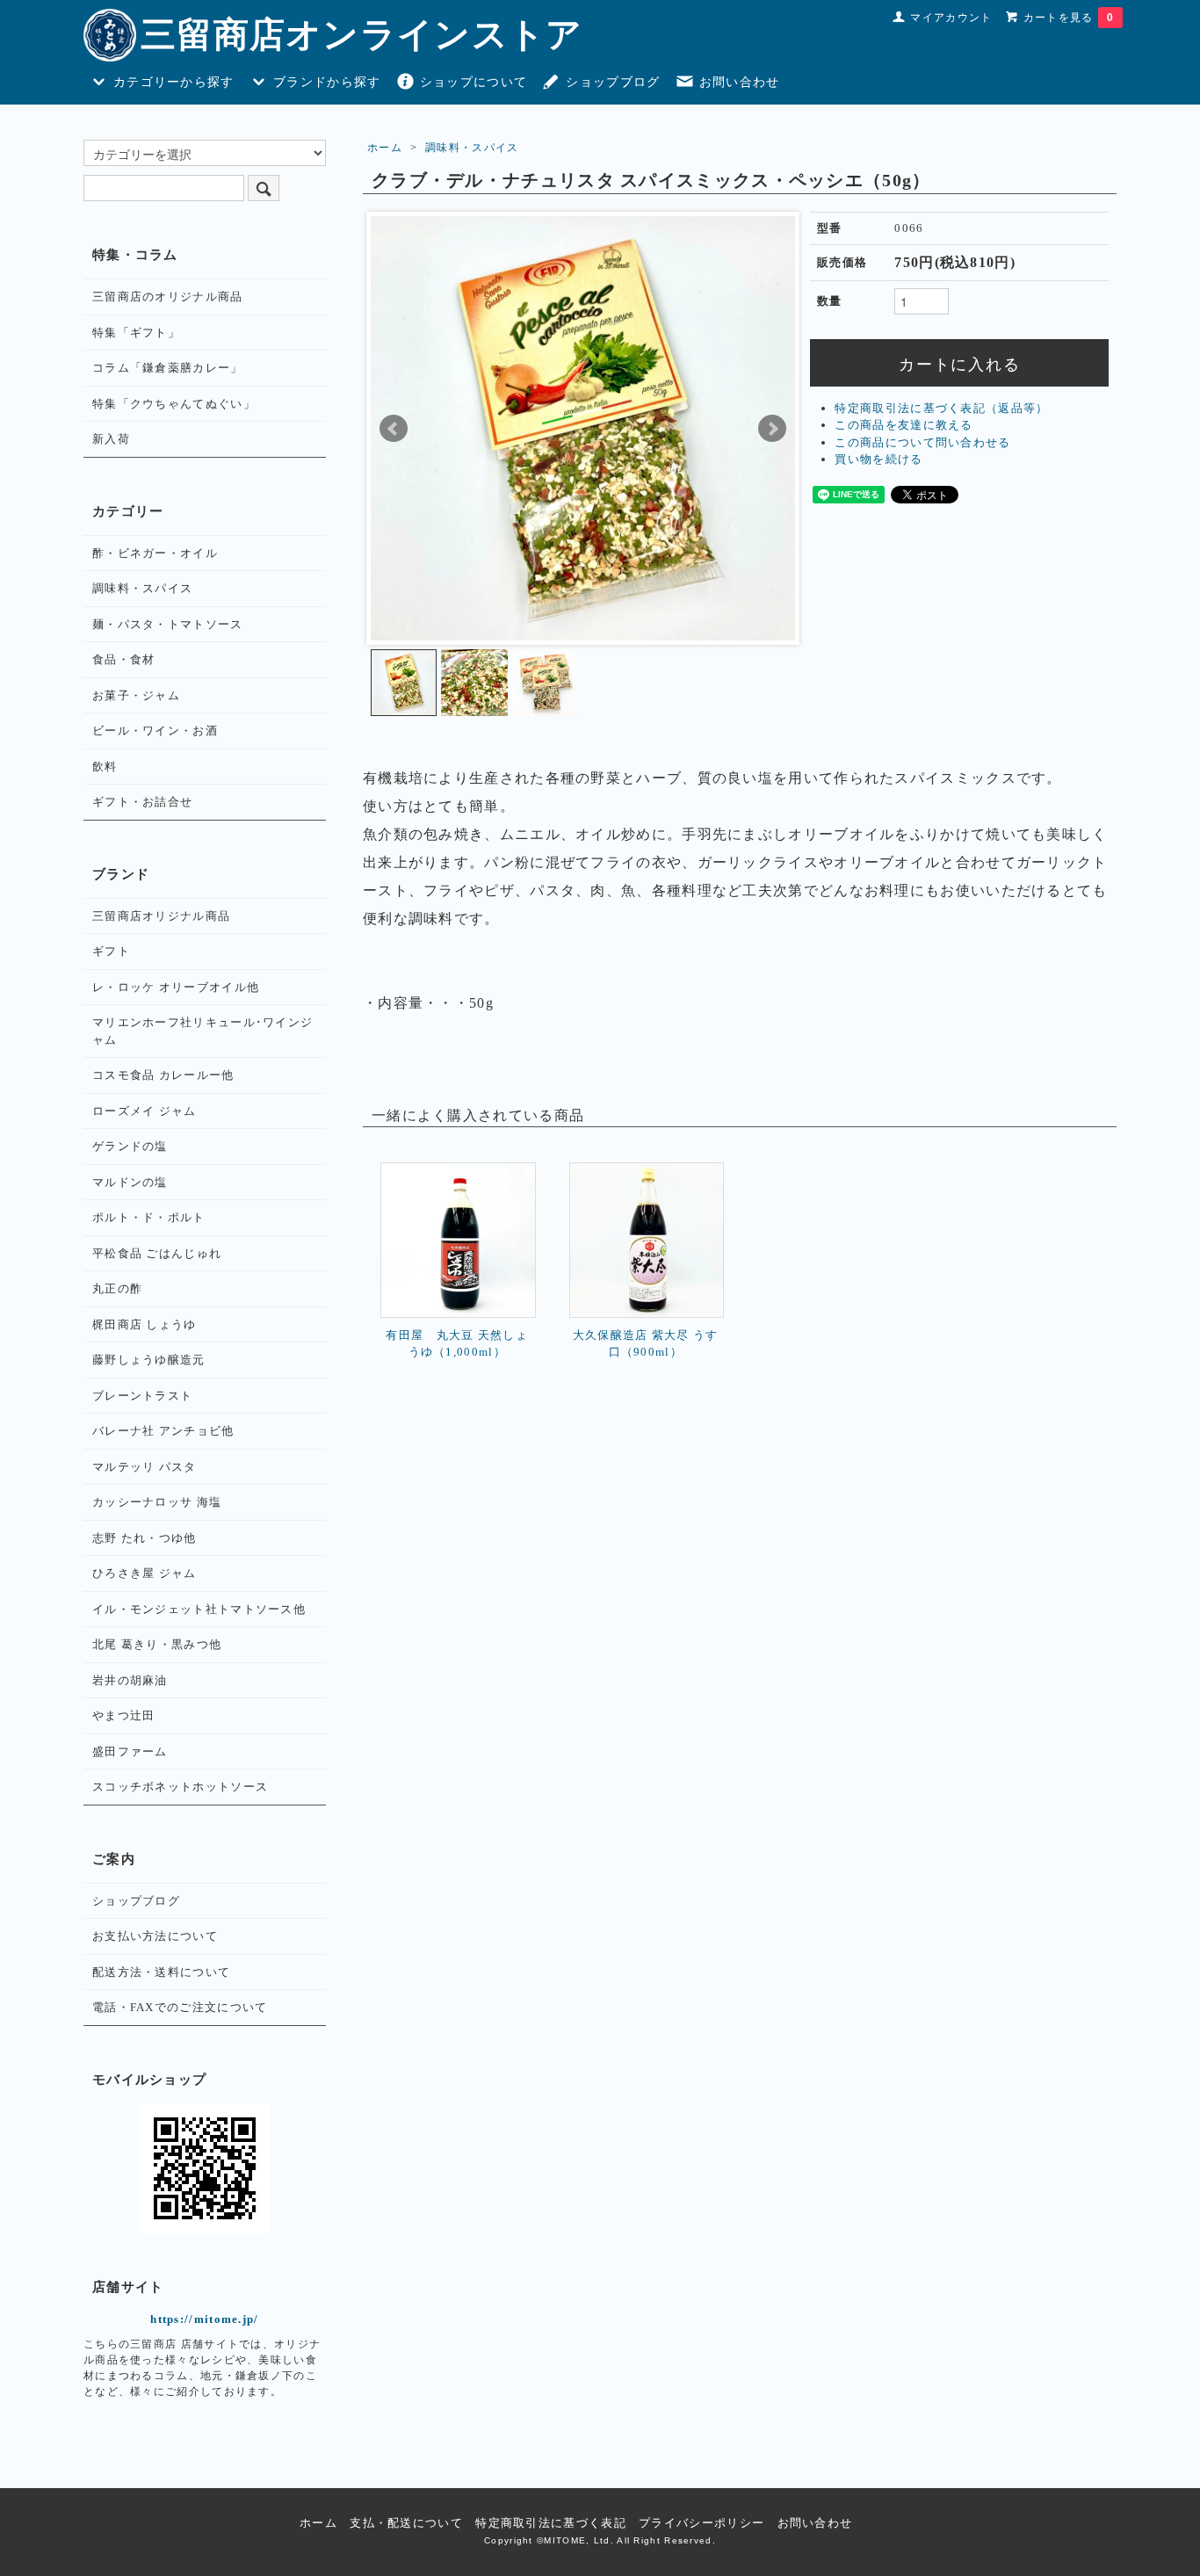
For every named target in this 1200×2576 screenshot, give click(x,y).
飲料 (105, 767)
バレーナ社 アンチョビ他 (163, 1431)
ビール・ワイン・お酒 (155, 731)
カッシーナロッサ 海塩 (157, 1502)
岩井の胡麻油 (130, 1680)
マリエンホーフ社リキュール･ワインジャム (202, 1031)
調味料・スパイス (472, 148)
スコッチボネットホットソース (180, 1787)
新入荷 (111, 439)
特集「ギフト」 (136, 333)
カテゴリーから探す (174, 82)
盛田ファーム (130, 1751)
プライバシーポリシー (701, 2523)
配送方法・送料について (161, 1972)
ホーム (385, 148)
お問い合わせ (740, 82)
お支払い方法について (155, 1936)
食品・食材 (124, 659)
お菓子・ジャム (136, 695)
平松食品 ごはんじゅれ (157, 1253)
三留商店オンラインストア (362, 35)
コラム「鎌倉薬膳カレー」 (168, 368)
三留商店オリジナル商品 (161, 916)
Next (772, 429)
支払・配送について (406, 2523)
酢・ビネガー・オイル (155, 553)
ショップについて (473, 82)
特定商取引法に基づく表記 (551, 2523)
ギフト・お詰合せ (142, 802)
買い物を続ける (878, 459)
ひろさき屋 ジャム (145, 1573)
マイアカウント (951, 18)
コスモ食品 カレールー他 (163, 1075)
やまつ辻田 (124, 1715)
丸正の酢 (117, 1288)
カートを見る (1069, 18)
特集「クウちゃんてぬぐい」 (174, 404)
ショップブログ (613, 82)
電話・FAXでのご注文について (180, 2007)
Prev (394, 429)
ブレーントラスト (142, 1396)
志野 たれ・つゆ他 (145, 1538)
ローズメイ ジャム (145, 1111)
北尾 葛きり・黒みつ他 (157, 1644)
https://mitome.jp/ (204, 2319)
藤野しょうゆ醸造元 (149, 1360)
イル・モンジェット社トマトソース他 (199, 1609)
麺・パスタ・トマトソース (168, 624)
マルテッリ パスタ (145, 1467)
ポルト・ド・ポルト (149, 1217)
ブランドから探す (327, 82)
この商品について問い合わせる (922, 442)
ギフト (111, 951)
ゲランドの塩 (130, 1146)
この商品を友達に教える (904, 425)
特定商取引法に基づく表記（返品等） (941, 408)
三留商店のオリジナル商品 (168, 297)
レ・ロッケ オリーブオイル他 (176, 987)
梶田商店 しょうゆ (145, 1324)
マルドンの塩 (130, 1182)
